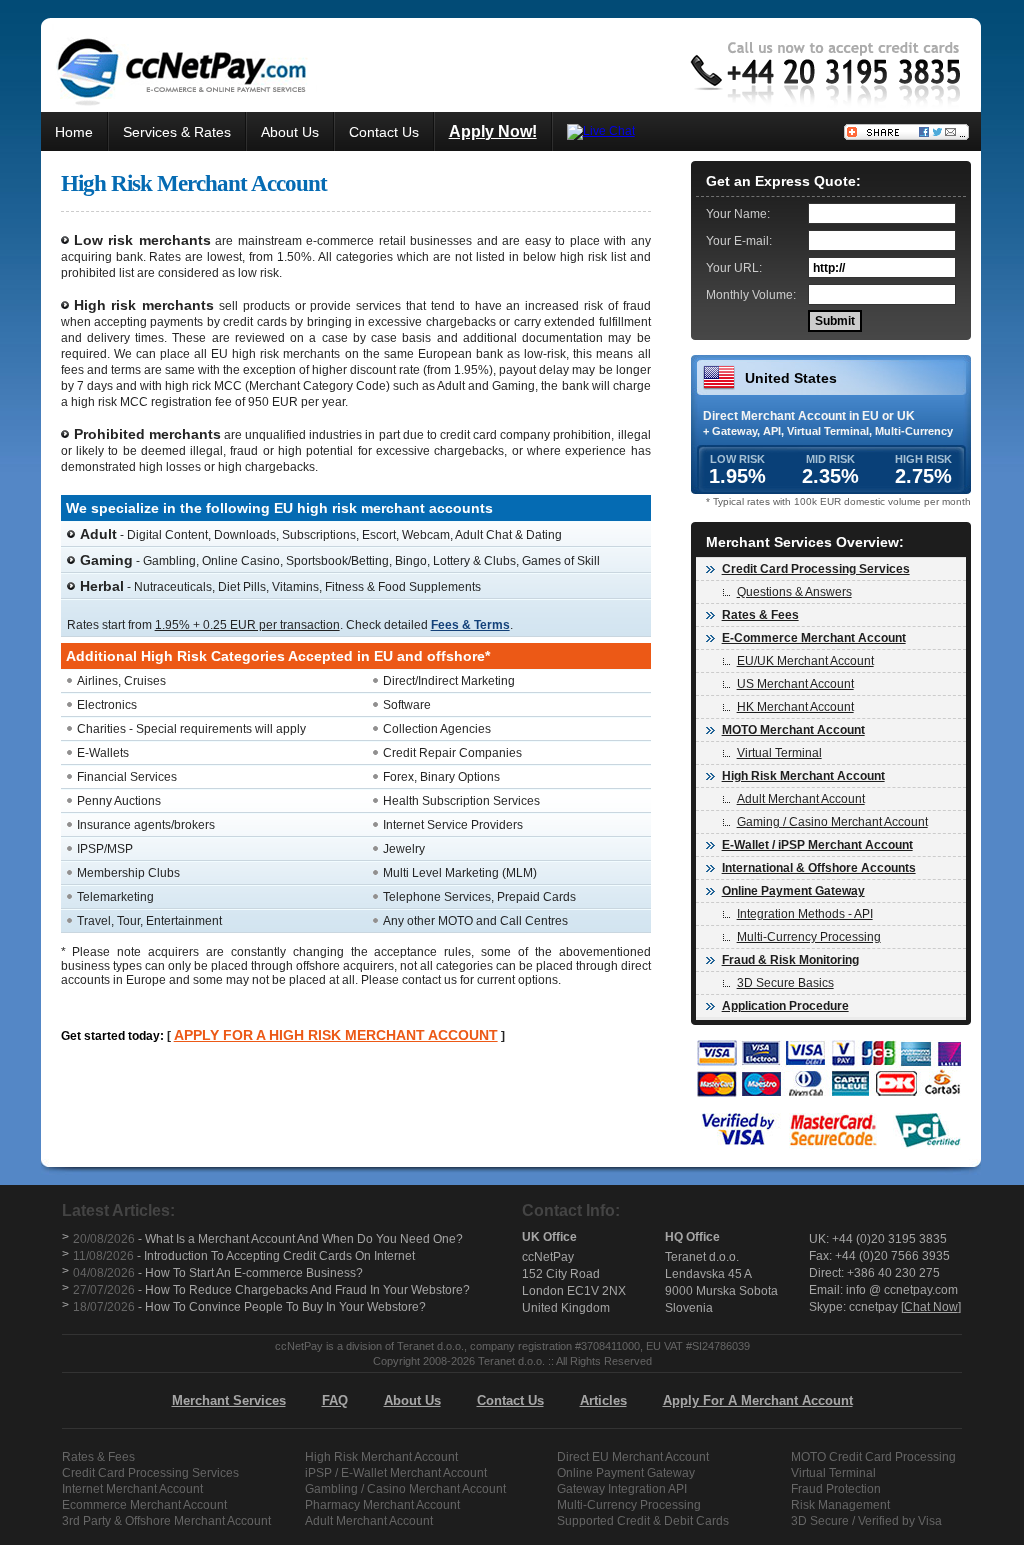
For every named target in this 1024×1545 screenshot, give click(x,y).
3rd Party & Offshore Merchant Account (166, 1521)
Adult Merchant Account (801, 799)
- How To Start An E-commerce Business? (218, 1273)
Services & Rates (177, 132)
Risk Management (840, 1505)
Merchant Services (229, 1400)
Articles (603, 1400)
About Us (290, 132)
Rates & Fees (98, 1457)
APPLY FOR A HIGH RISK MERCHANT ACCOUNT (336, 1035)
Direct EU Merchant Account (633, 1457)
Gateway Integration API (622, 1489)
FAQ (335, 1400)
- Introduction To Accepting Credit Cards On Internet (244, 1256)
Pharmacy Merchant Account (382, 1505)
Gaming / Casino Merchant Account (832, 822)
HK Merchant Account (795, 707)
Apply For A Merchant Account (758, 1400)
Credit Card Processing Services (150, 1473)
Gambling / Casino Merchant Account (405, 1489)
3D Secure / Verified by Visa (866, 1521)
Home (74, 132)
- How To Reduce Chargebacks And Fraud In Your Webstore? (271, 1290)
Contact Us (384, 132)
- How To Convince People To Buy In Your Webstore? (249, 1307)
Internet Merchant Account (132, 1489)
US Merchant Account (795, 684)
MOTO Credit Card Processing (873, 1457)
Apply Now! (493, 131)
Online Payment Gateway (626, 1473)
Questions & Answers (794, 592)
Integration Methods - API (805, 914)
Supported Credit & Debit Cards (643, 1521)
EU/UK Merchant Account (805, 661)
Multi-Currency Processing (809, 937)
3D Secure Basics (785, 983)
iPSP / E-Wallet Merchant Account (396, 1473)
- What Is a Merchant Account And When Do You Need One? (268, 1239)
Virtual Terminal (779, 753)
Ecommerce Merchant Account (144, 1505)
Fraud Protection (836, 1489)
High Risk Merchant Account (381, 1457)
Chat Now (931, 1307)
